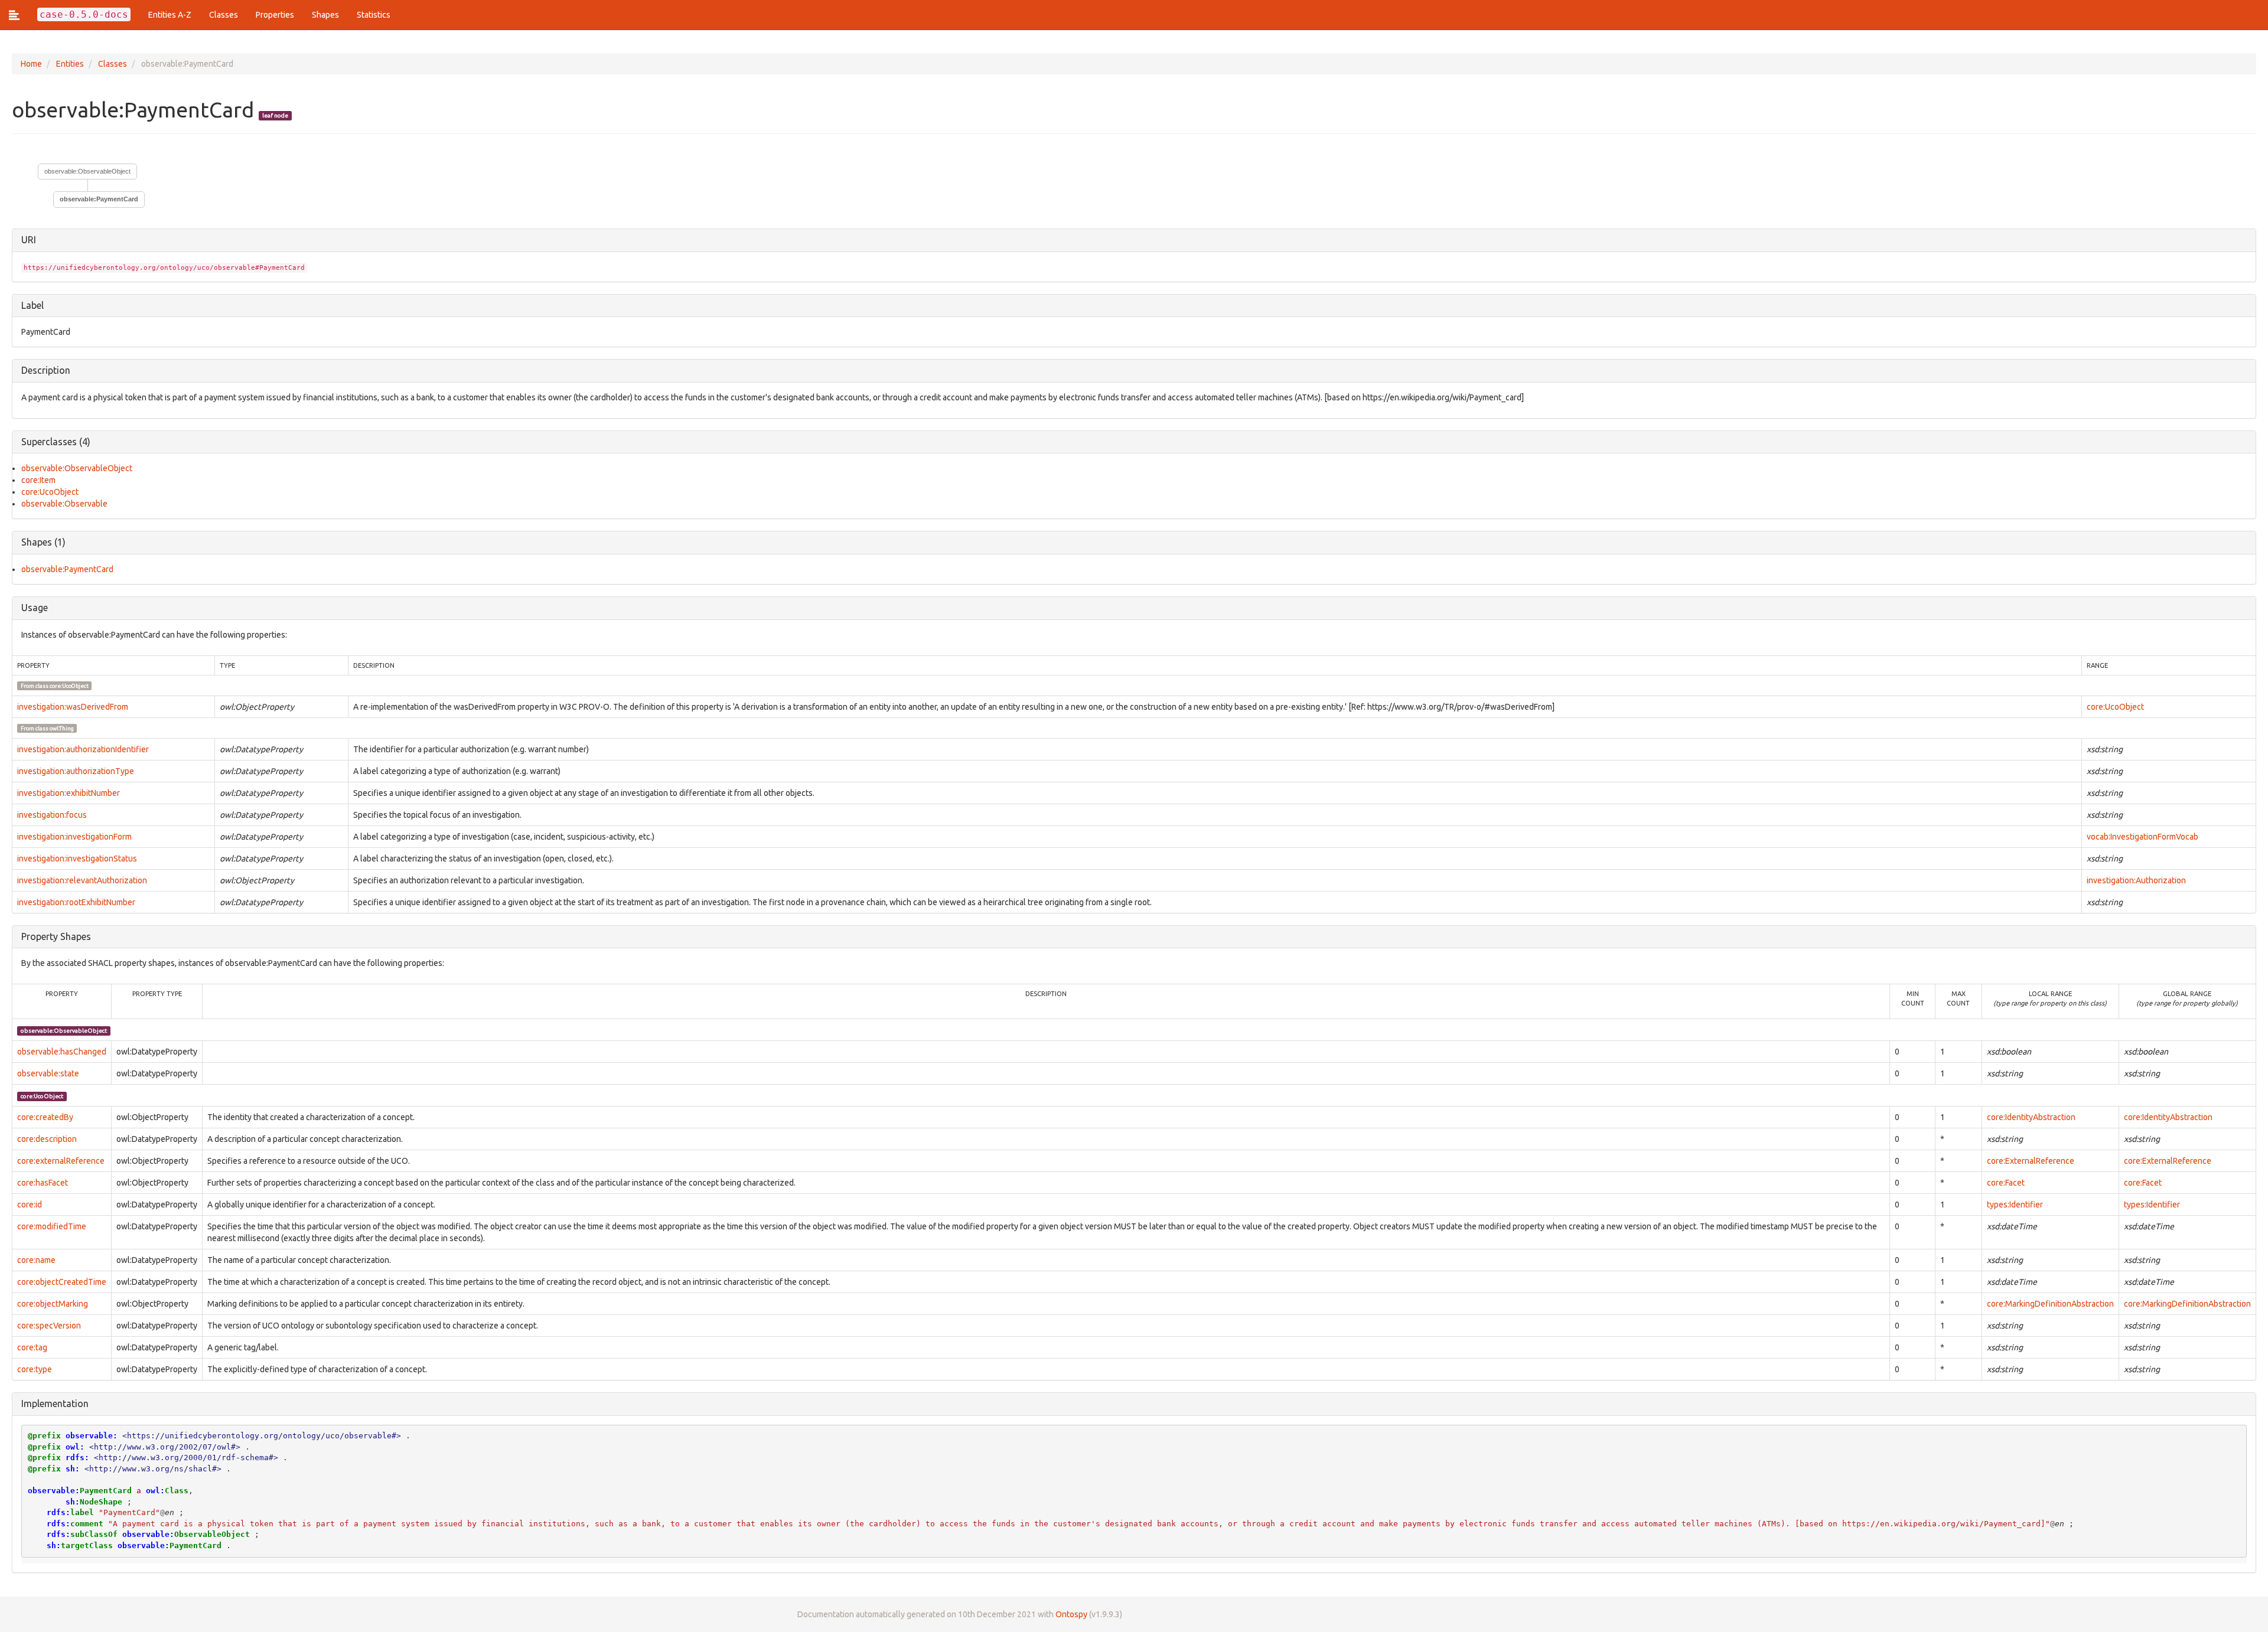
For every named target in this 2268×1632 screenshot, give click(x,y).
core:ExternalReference (2031, 1161)
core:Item (38, 480)
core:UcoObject (50, 492)
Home (31, 64)
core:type (35, 1369)
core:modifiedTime (52, 1226)
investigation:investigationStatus (77, 859)
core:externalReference (61, 1161)
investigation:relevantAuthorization (82, 880)
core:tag (32, 1347)
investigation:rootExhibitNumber (76, 902)
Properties (275, 15)
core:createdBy (45, 1117)
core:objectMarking (53, 1304)
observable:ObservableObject (87, 171)
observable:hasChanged (62, 1052)
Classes (224, 15)
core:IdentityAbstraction (2031, 1117)
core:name (36, 1260)
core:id (30, 1205)
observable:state (48, 1073)
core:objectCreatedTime (62, 1282)
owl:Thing (62, 728)
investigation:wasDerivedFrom (73, 707)
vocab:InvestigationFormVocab (2142, 837)
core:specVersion (49, 1326)
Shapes (325, 15)
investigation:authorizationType (76, 771)
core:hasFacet (43, 1183)
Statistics (374, 15)
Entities (70, 64)
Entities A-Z (170, 15)
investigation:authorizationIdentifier (83, 749)
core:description (47, 1139)
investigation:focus (52, 815)
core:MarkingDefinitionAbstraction (2050, 1304)
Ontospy (1071, 1614)
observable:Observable (64, 504)
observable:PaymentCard (67, 569)
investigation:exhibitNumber (69, 793)
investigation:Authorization (2136, 880)
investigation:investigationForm (74, 837)
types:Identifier (2015, 1205)
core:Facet (2006, 1183)
